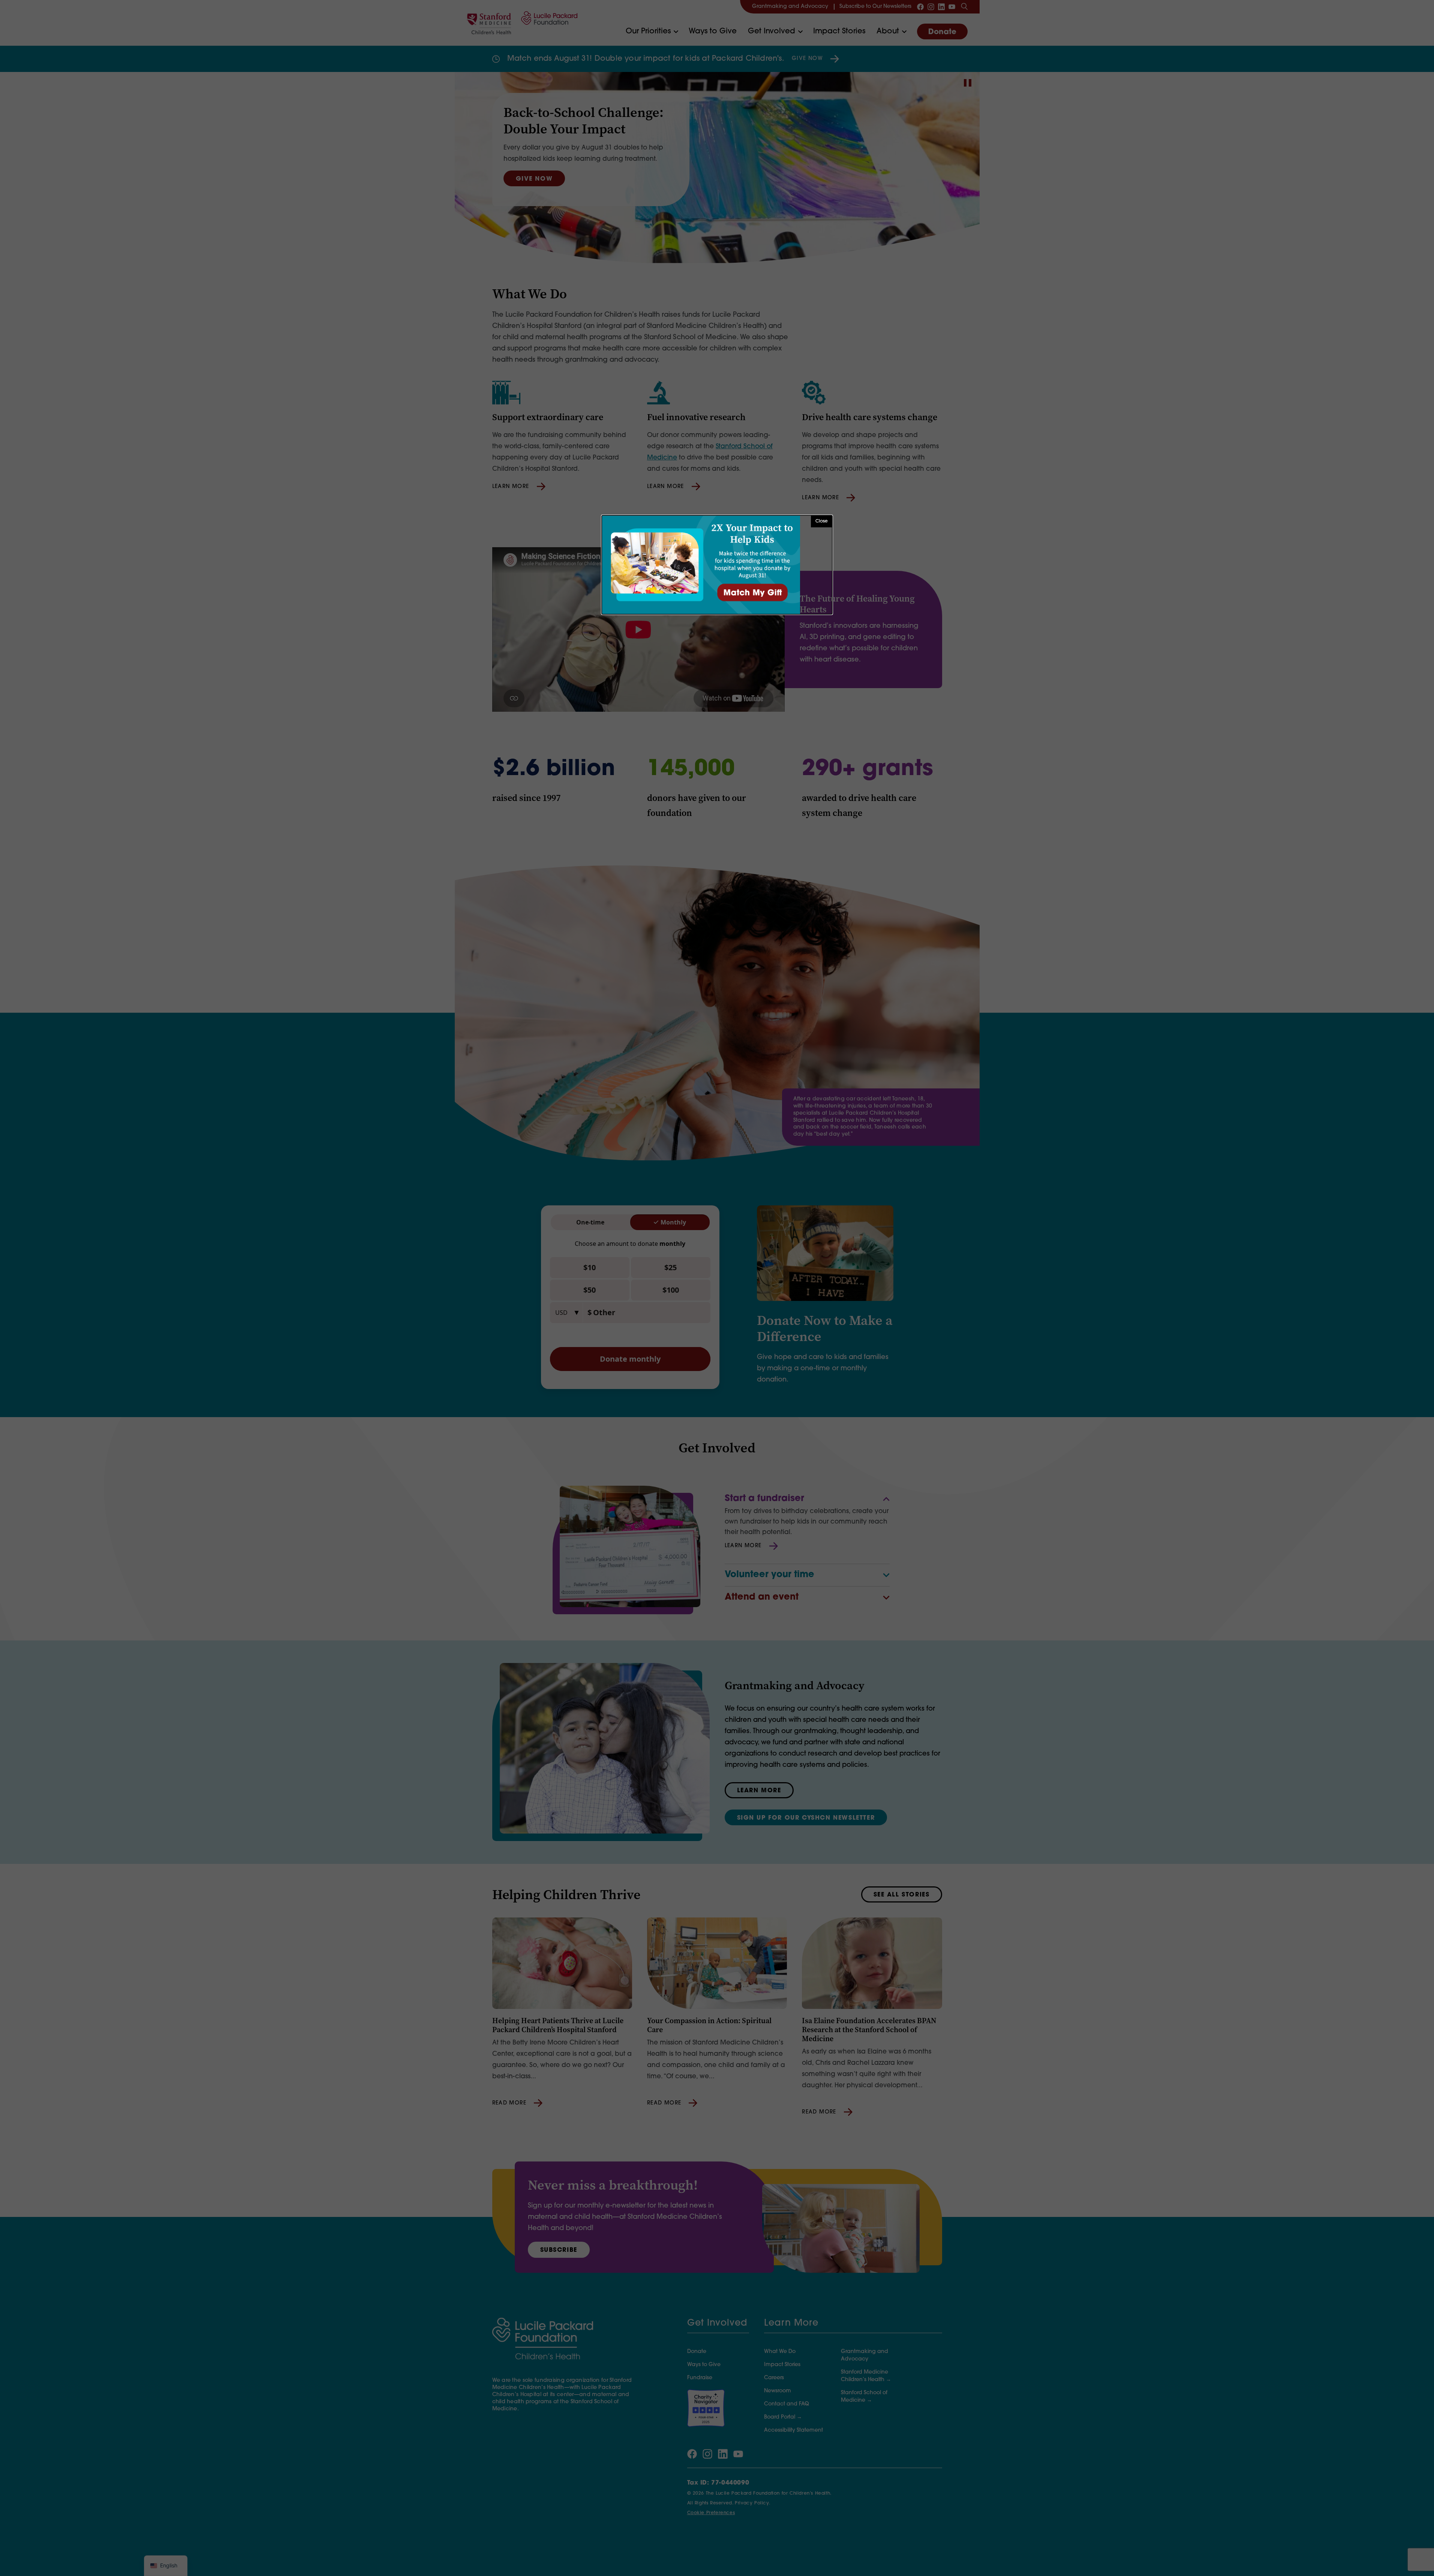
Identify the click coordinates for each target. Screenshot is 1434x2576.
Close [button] (822, 521)
